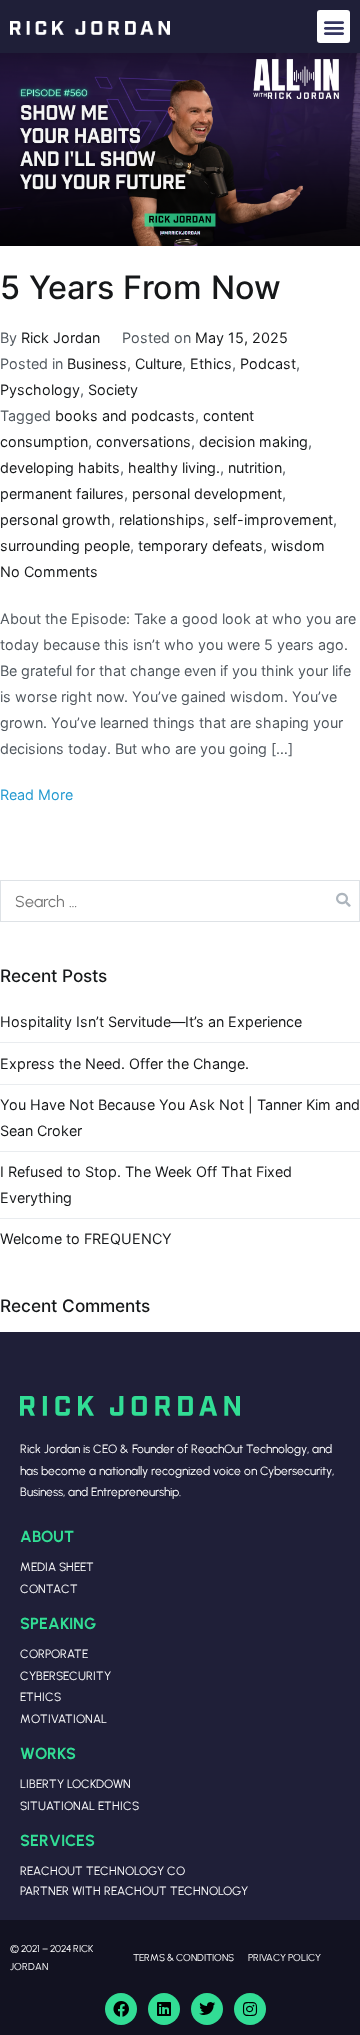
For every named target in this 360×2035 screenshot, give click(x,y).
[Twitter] (207, 2009)
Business (97, 363)
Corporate (54, 1653)
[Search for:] (180, 901)
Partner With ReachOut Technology (134, 1890)
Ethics (211, 363)
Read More (36, 794)
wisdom (298, 545)
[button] (333, 26)
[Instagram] (250, 2009)
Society (113, 389)
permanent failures (62, 493)
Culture (158, 363)
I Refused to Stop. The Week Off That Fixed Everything (146, 1184)
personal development (207, 493)
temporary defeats (200, 545)
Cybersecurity (65, 1675)
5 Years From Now (140, 287)
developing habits (60, 467)
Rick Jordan (60, 337)
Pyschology (40, 389)
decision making (253, 441)
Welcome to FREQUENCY (86, 1238)
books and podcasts (125, 415)
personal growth (55, 519)
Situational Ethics (79, 1805)
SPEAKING (58, 1622)
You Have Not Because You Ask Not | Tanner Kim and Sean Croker (180, 1117)
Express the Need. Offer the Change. (124, 1063)
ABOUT (47, 1535)
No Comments (49, 571)
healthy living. (174, 467)
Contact (49, 1588)
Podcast (268, 363)
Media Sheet (57, 1566)
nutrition (255, 467)
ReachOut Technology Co (102, 1870)
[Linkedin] (164, 2009)
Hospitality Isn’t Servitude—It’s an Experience (151, 1021)
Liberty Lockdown (75, 1783)
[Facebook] (121, 2009)
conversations (143, 441)
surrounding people (65, 545)
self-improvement (273, 519)
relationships (162, 519)
